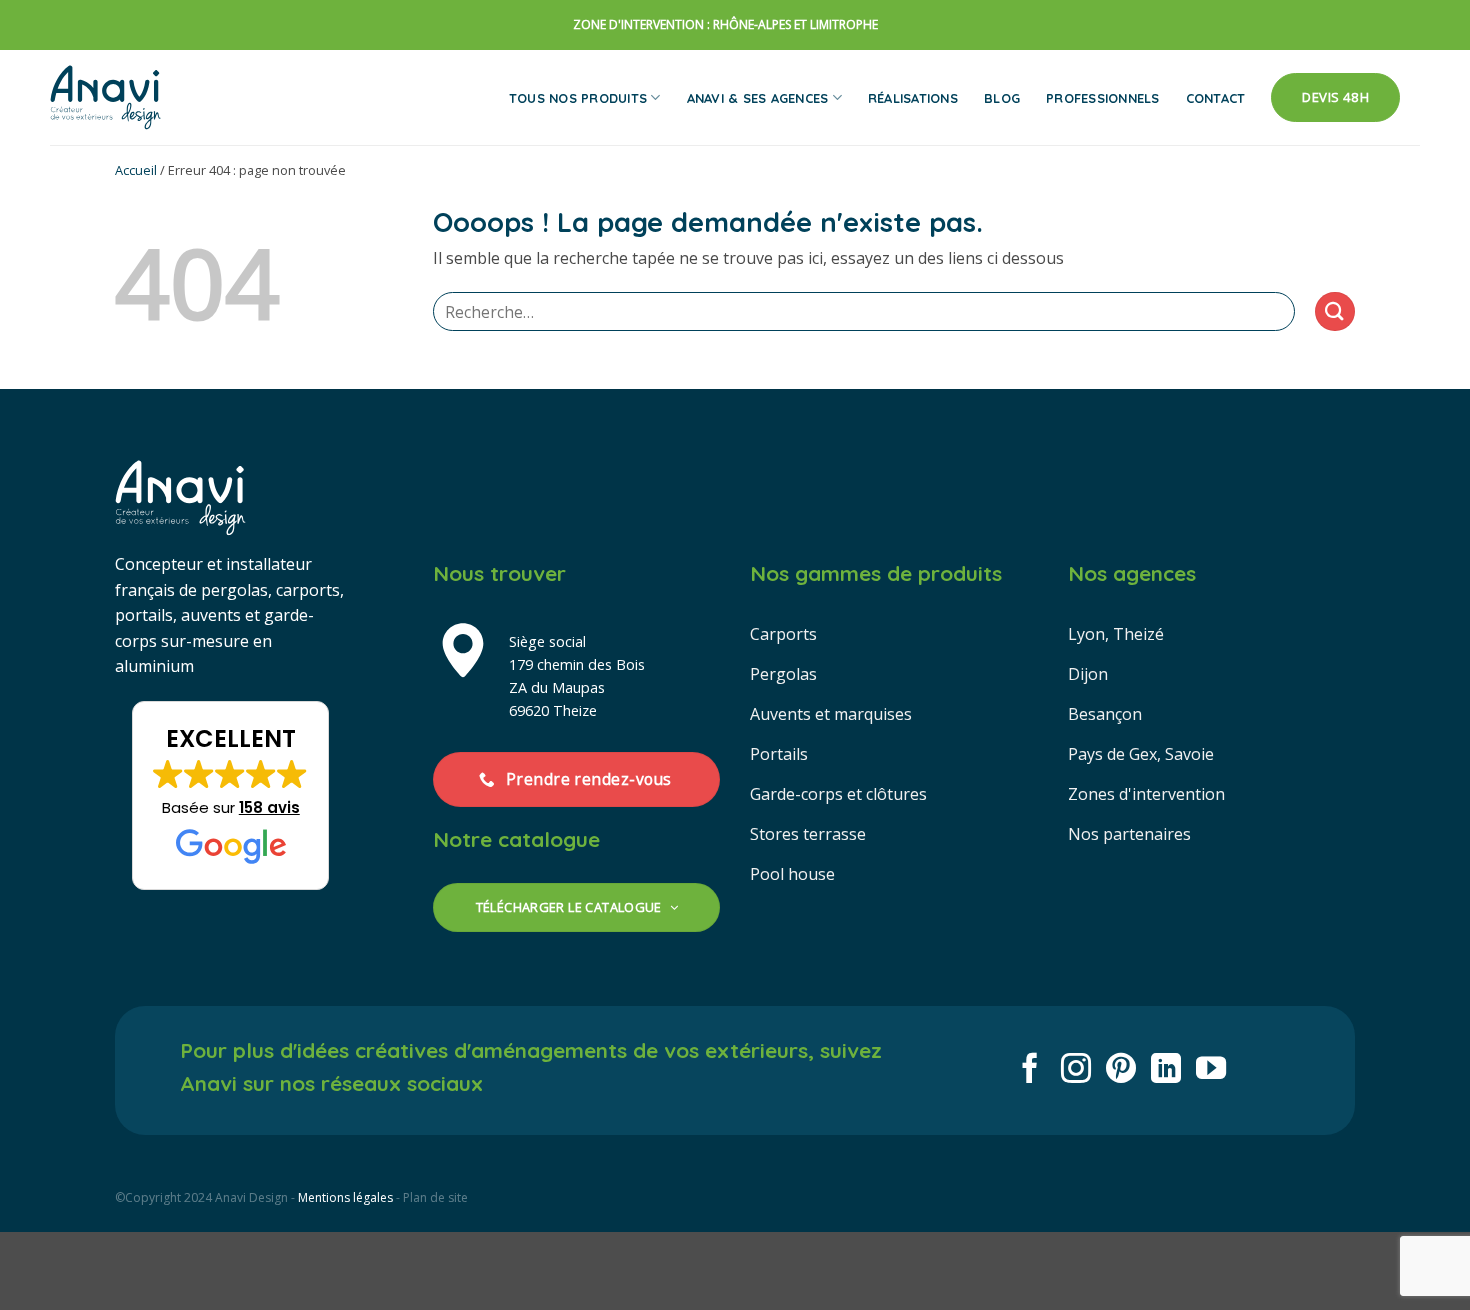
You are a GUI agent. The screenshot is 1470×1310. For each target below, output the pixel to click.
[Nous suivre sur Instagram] (1076, 1070)
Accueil (136, 170)
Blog (1002, 98)
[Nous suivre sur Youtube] (1211, 1070)
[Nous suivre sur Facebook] (1030, 1070)
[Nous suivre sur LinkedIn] (1166, 1070)
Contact (1216, 98)
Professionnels (1103, 98)
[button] (230, 796)
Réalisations (913, 98)
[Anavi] (106, 97)
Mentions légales (345, 1197)
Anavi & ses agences (758, 98)
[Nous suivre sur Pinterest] (1121, 1070)
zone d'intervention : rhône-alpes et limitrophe (725, 24)
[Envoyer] (1335, 311)
